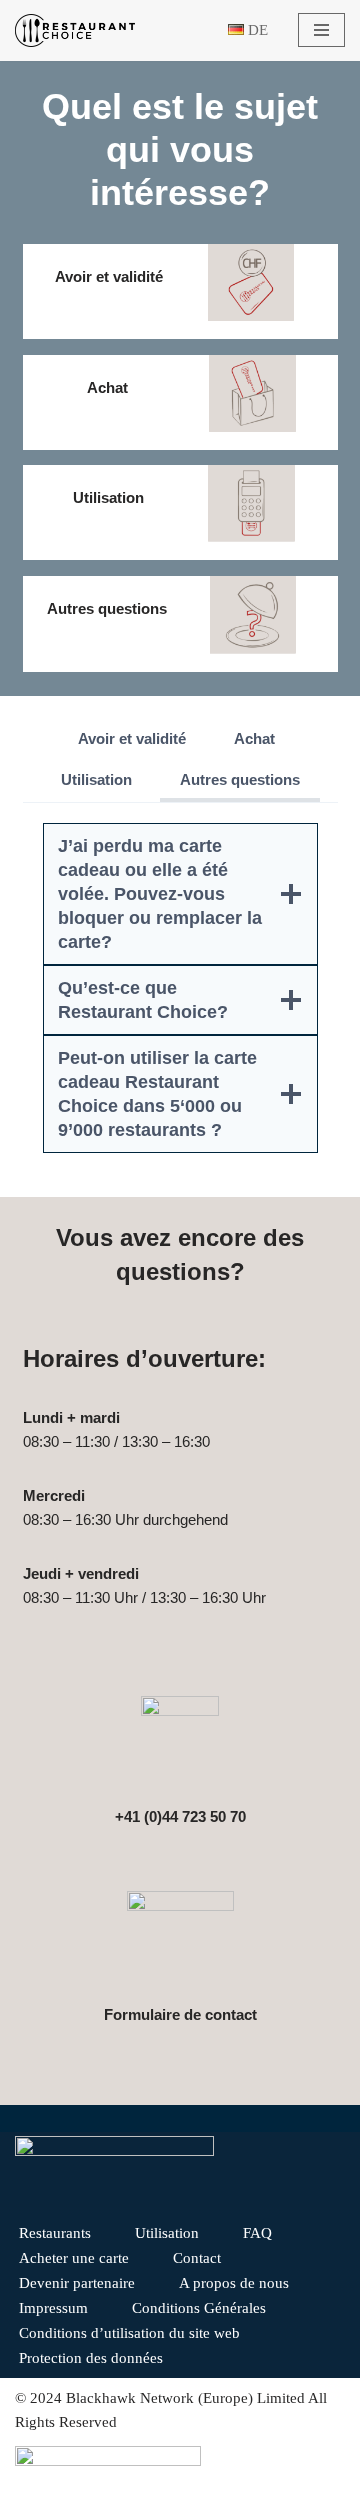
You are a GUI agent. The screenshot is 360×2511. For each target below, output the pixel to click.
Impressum (53, 2308)
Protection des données (91, 2358)
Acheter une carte (74, 2258)
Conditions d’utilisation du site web (129, 2333)
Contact (197, 2258)
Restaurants (55, 2233)
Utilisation (167, 2233)
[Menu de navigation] (321, 30)
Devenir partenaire (77, 2283)
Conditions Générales (199, 2308)
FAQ (257, 2233)
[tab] (132, 740)
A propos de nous (234, 2283)
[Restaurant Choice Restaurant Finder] (75, 30)
